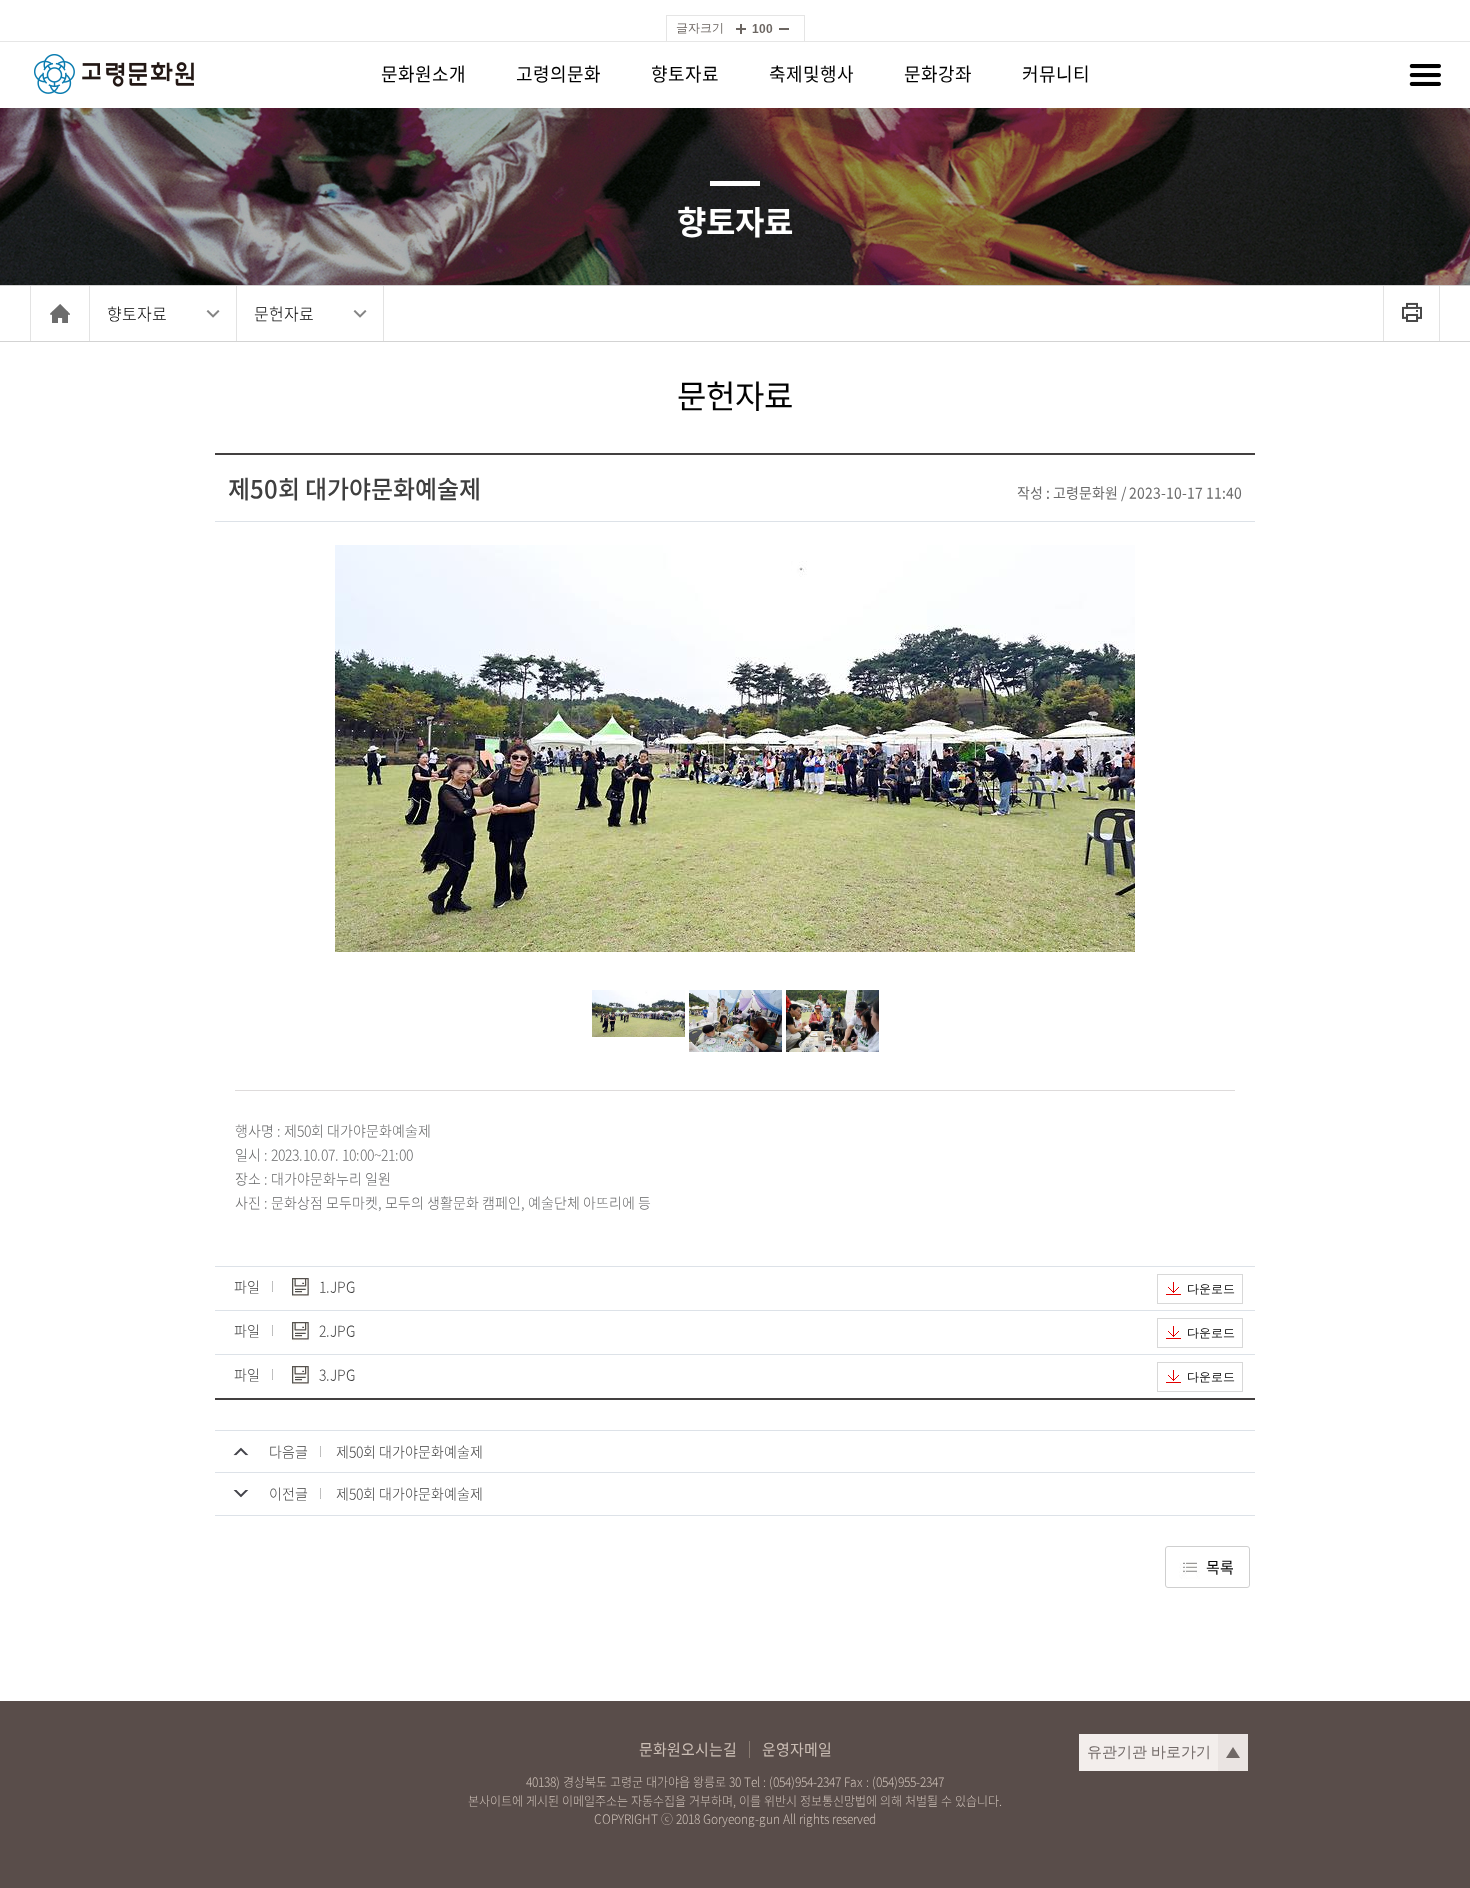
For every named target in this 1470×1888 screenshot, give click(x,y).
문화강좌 (938, 73)
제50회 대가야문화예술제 (409, 1451)
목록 (1220, 1567)
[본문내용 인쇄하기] (1411, 313)
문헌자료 (284, 313)
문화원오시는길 (688, 1749)
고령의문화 (558, 73)
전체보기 (1425, 75)
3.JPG (337, 1375)
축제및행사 (811, 73)
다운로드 (1211, 1289)
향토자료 (685, 73)
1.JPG (337, 1287)
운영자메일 (797, 1749)
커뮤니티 (1056, 73)
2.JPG (337, 1331)
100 (762, 29)
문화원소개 (423, 73)
